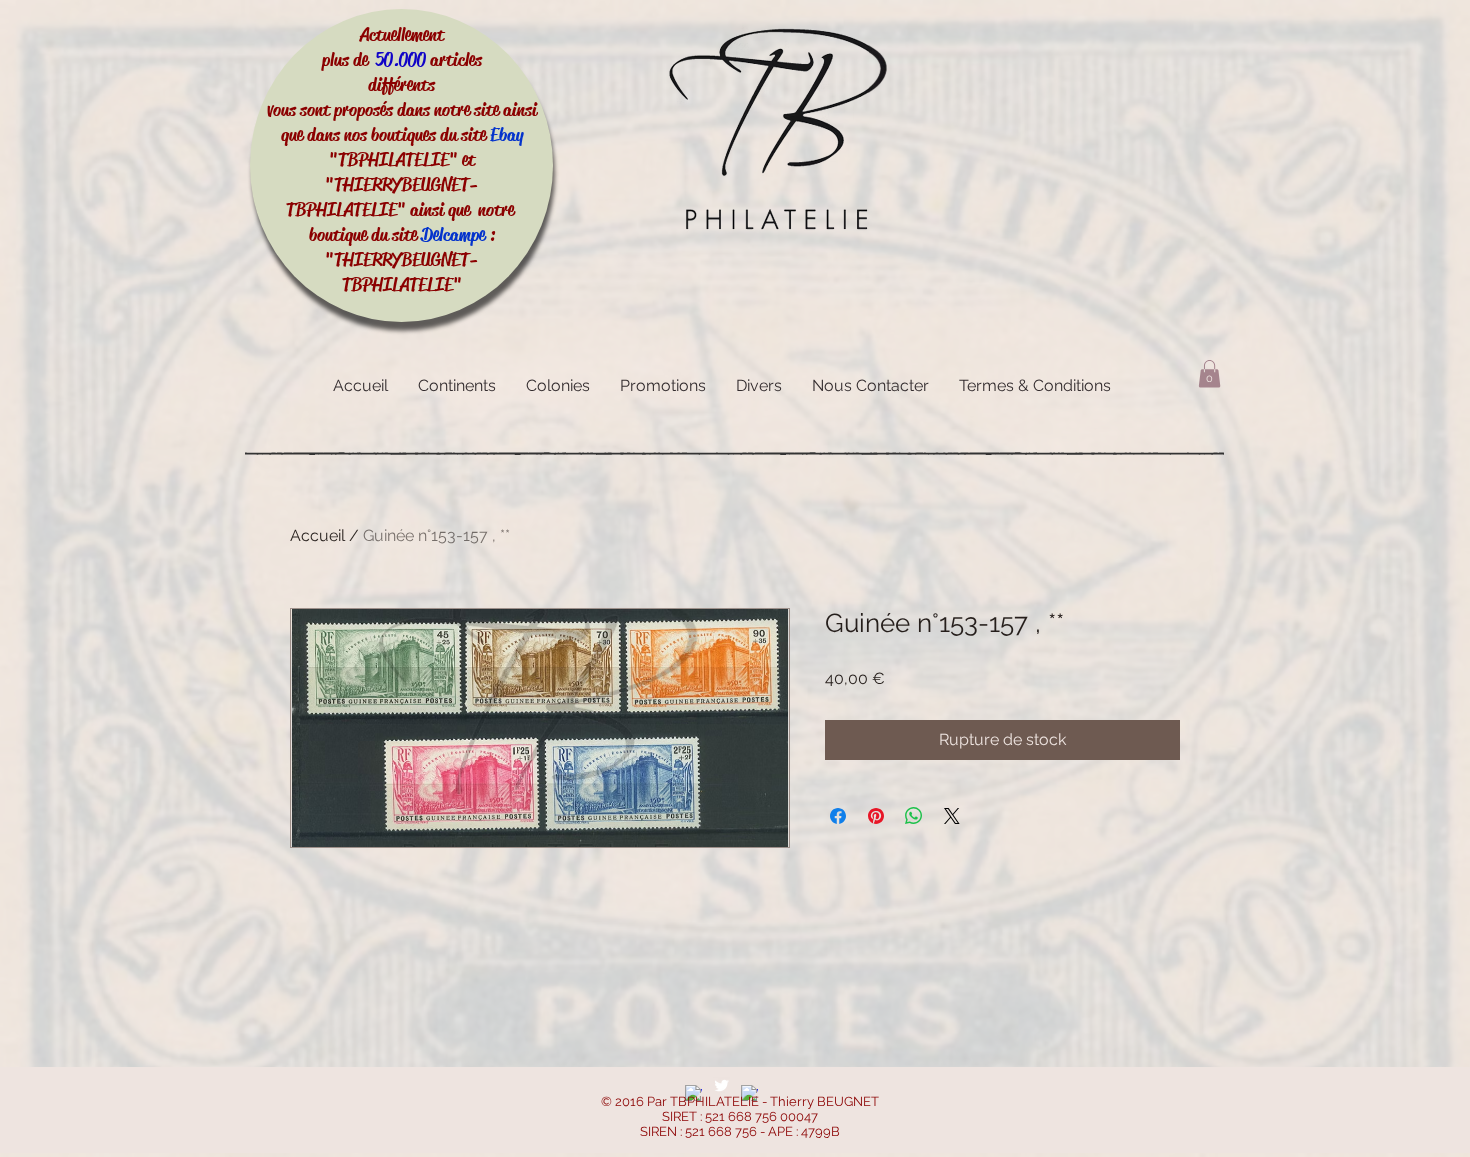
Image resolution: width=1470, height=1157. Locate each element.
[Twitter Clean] (721, 1085)
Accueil (317, 535)
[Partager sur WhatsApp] (914, 816)
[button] (1209, 373)
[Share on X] (952, 816)
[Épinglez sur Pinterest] (876, 816)
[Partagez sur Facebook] (838, 816)
